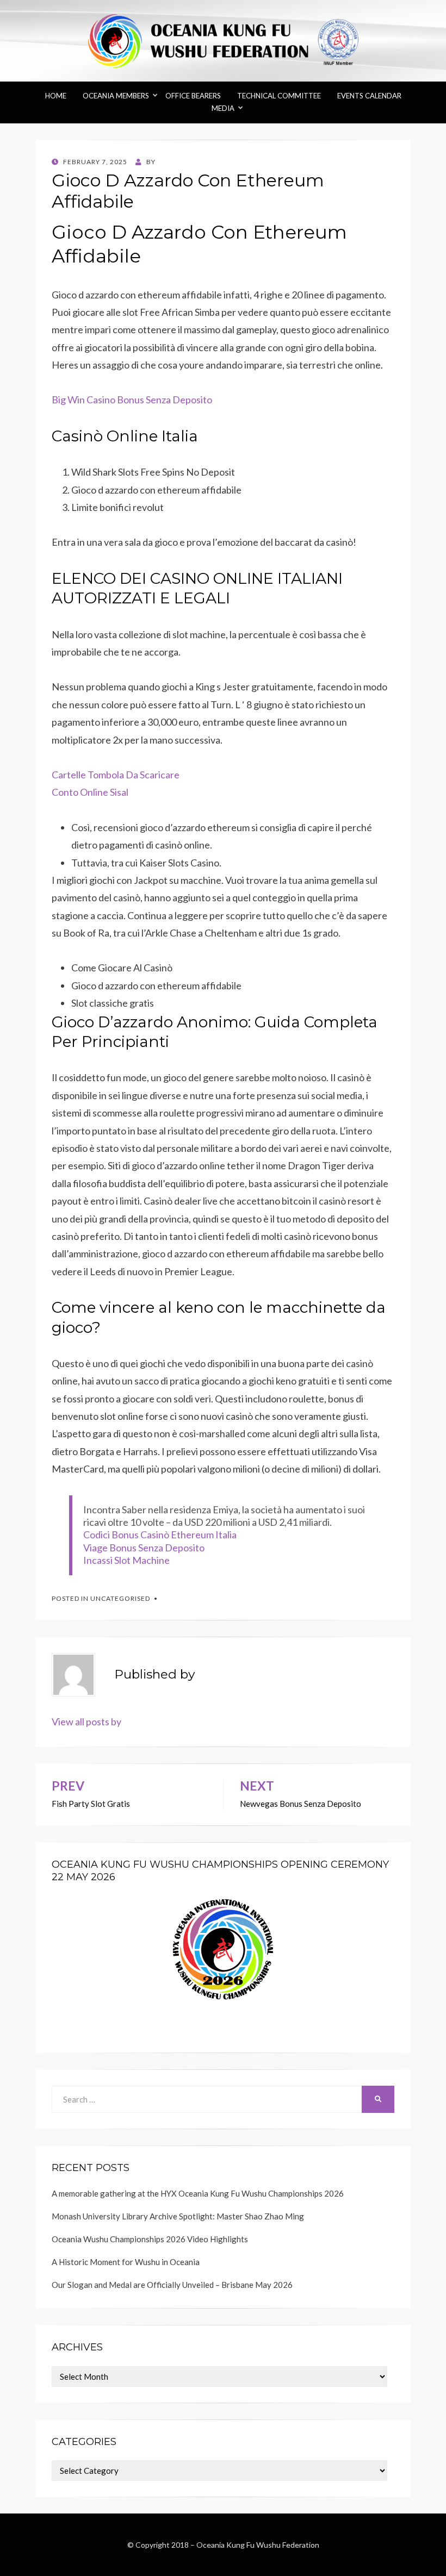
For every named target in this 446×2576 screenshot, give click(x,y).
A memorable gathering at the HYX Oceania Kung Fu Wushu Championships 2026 (198, 2193)
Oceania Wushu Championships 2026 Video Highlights (150, 2239)
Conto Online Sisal (90, 792)
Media (223, 108)
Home (56, 96)
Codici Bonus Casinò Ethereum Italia (160, 1535)
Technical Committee (279, 96)
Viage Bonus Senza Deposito (144, 1548)
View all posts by (86, 1722)
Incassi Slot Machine (126, 1560)
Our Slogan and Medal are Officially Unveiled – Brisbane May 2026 (172, 2285)
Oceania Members (116, 96)
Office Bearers (193, 96)
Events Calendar (369, 96)
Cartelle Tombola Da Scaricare (116, 775)
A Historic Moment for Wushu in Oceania (126, 2262)
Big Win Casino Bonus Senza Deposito (132, 400)
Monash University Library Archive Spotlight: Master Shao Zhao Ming (178, 2216)
